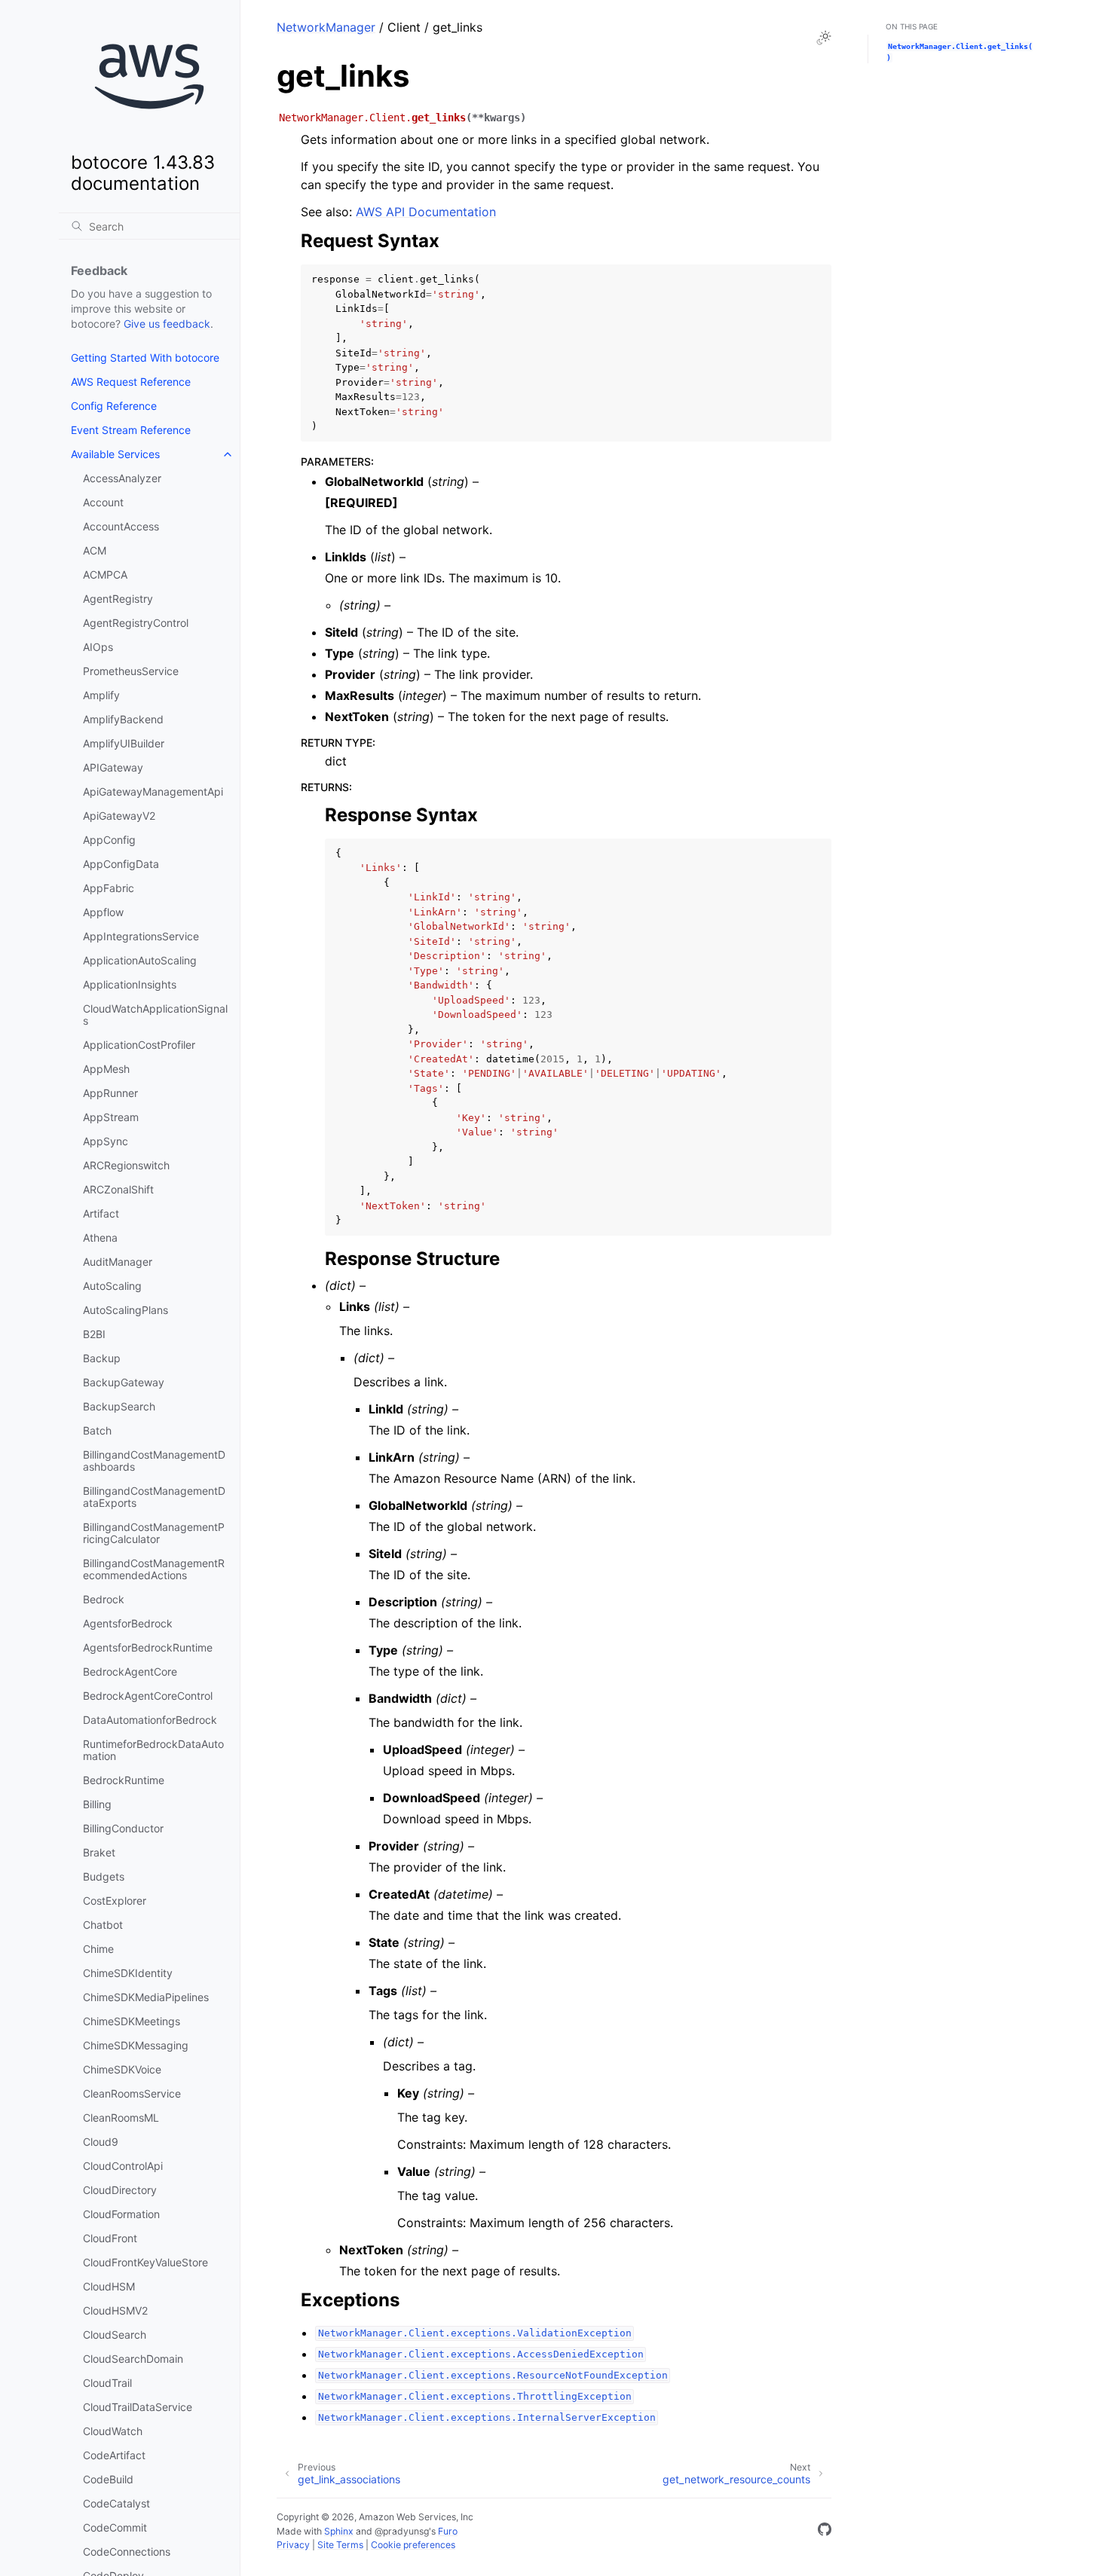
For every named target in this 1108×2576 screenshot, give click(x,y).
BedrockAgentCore (130, 1671)
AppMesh (106, 1069)
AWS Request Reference (131, 382)
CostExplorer (115, 1901)
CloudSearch (115, 2335)
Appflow (103, 912)
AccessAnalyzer (122, 478)
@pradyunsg (402, 2531)
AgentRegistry (118, 599)
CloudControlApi (123, 2166)
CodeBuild (108, 2479)
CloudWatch (113, 2431)
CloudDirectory (120, 2190)
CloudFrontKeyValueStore (145, 2262)
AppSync (106, 1141)
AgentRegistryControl (136, 623)
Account (103, 502)
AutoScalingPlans (125, 1310)
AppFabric (109, 888)
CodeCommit (115, 2527)
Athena (100, 1238)
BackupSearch (119, 1406)
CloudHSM (109, 2286)
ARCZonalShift (118, 1189)
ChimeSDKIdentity (128, 1973)
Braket (99, 1852)
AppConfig (109, 840)
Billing (97, 1804)
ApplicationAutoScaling (140, 960)
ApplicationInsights (130, 984)
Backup (102, 1358)
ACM (95, 550)
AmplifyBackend (123, 719)
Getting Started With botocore (145, 358)
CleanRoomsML (121, 2118)
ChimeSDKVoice (122, 2069)
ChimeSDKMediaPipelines (146, 1997)
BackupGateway (124, 1382)
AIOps (98, 647)
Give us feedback (167, 324)
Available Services (115, 454)
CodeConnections (127, 2552)
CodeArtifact (114, 2455)
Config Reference (114, 406)
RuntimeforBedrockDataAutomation (153, 1750)
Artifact (101, 1213)
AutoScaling (112, 1286)
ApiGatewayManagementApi (153, 791)
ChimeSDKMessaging (136, 2045)
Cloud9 (101, 2142)
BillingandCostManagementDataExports (154, 1497)
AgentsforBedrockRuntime (148, 1647)
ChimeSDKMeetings (132, 2021)
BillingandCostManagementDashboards (154, 1461)
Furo (448, 2531)
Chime (98, 1949)
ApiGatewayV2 (119, 816)
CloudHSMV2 (115, 2310)
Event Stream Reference (131, 430)
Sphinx (339, 2531)
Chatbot (103, 1925)
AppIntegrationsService (141, 936)
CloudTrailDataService (138, 2407)
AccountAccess (121, 526)
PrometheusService (131, 671)
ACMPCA (105, 574)
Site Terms (340, 2545)
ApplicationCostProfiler (139, 1045)
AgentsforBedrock (128, 1623)
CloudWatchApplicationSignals (155, 1015)
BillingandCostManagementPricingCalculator (154, 1533)
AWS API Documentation (426, 212)
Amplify (101, 695)
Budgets (104, 1876)
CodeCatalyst (116, 2503)
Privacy (293, 2545)
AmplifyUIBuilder (124, 743)
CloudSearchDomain (133, 2359)
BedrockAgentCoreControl (148, 1696)
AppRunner (110, 1093)
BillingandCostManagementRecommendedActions (154, 1569)
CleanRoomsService (132, 2093)
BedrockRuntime (124, 1780)
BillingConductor (123, 1828)
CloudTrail (107, 2383)
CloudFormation (121, 2214)
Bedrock (104, 1599)
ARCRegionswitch (126, 1165)
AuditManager (118, 1262)
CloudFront (110, 2238)
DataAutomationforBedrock (150, 1720)
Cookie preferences (413, 2545)
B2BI (94, 1334)
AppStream (111, 1117)
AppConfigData (121, 864)
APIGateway (113, 767)
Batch (97, 1430)
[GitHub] (825, 2532)
